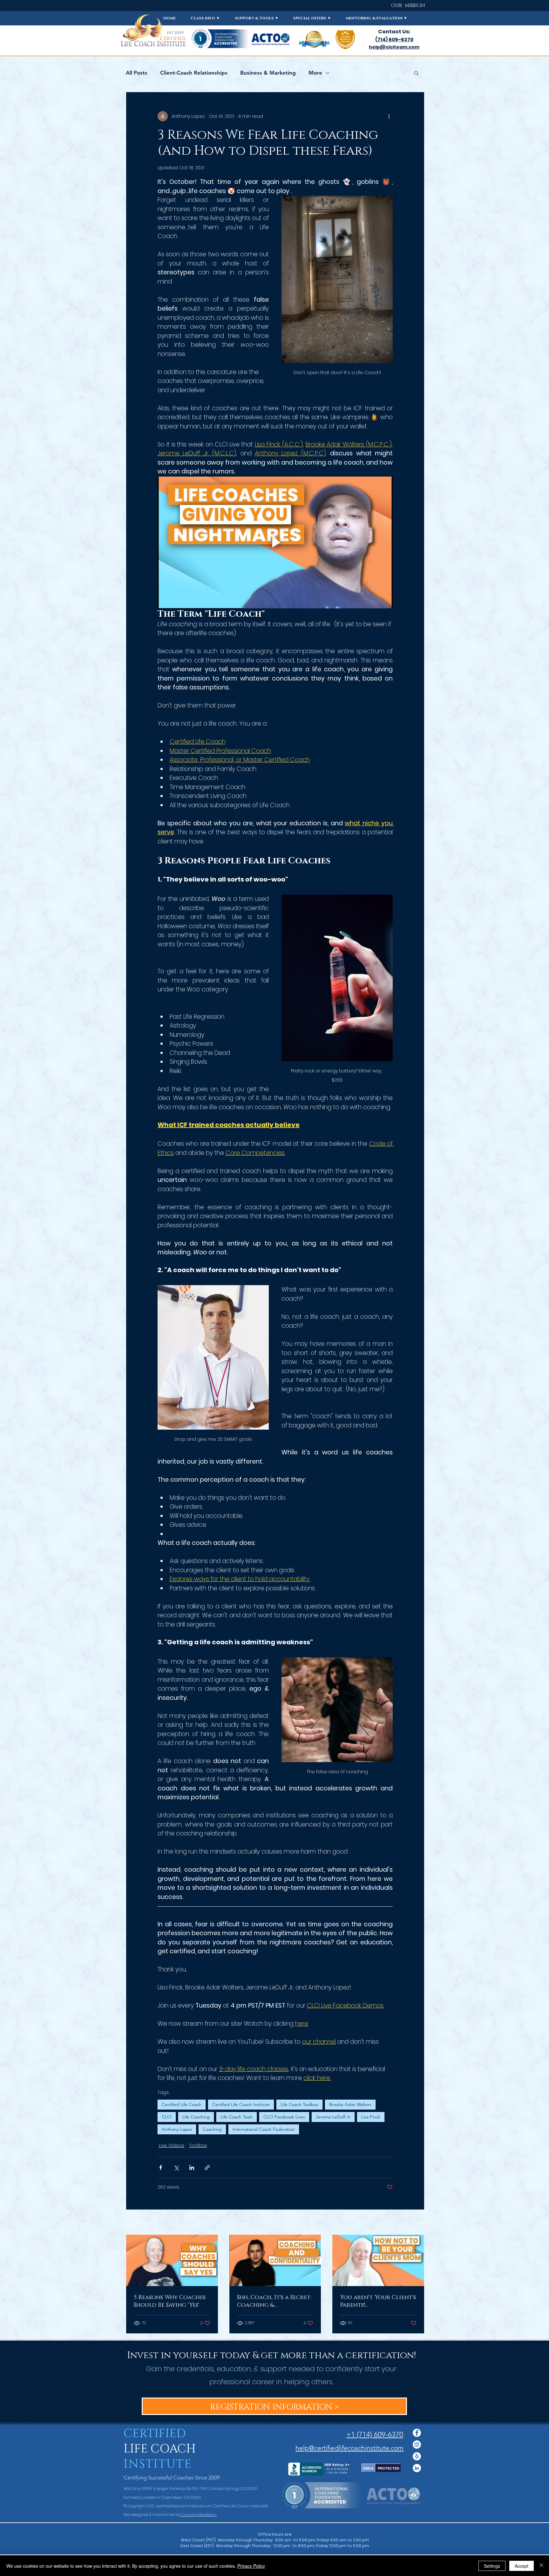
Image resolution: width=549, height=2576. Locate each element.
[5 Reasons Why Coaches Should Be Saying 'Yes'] (172, 2260)
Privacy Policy (251, 2566)
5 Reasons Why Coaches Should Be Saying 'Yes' (170, 2301)
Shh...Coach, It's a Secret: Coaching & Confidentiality (274, 2301)
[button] (205, 18)
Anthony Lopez (177, 2129)
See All (417, 2223)
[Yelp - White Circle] (417, 2456)
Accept (522, 2566)
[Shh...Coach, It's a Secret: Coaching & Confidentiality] (275, 2260)
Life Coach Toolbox (299, 2104)
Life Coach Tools (237, 2117)
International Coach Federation (264, 2129)
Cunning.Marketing (198, 2515)
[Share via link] (207, 2167)
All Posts (137, 73)
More (315, 73)
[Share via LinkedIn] (192, 2167)
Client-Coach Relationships (194, 73)
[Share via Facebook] (161, 2167)
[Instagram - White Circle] (417, 2445)
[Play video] (275, 542)
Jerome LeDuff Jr (333, 2117)
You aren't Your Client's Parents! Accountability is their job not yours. (378, 2301)
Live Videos (172, 2145)
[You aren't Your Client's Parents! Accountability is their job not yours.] (378, 2260)
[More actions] (389, 116)
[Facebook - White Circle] (417, 2433)
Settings (492, 2566)
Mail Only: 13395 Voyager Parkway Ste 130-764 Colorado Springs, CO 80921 (190, 2489)
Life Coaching (196, 2117)
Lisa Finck (371, 2117)
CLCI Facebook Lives (284, 2117)
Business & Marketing (268, 73)
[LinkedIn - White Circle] (417, 2468)
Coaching (212, 2129)
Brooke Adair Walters (350, 2104)
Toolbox (198, 2145)
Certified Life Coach (182, 2104)
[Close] (541, 2566)
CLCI (167, 2117)
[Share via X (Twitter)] (176, 2167)
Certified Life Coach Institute (241, 2104)
